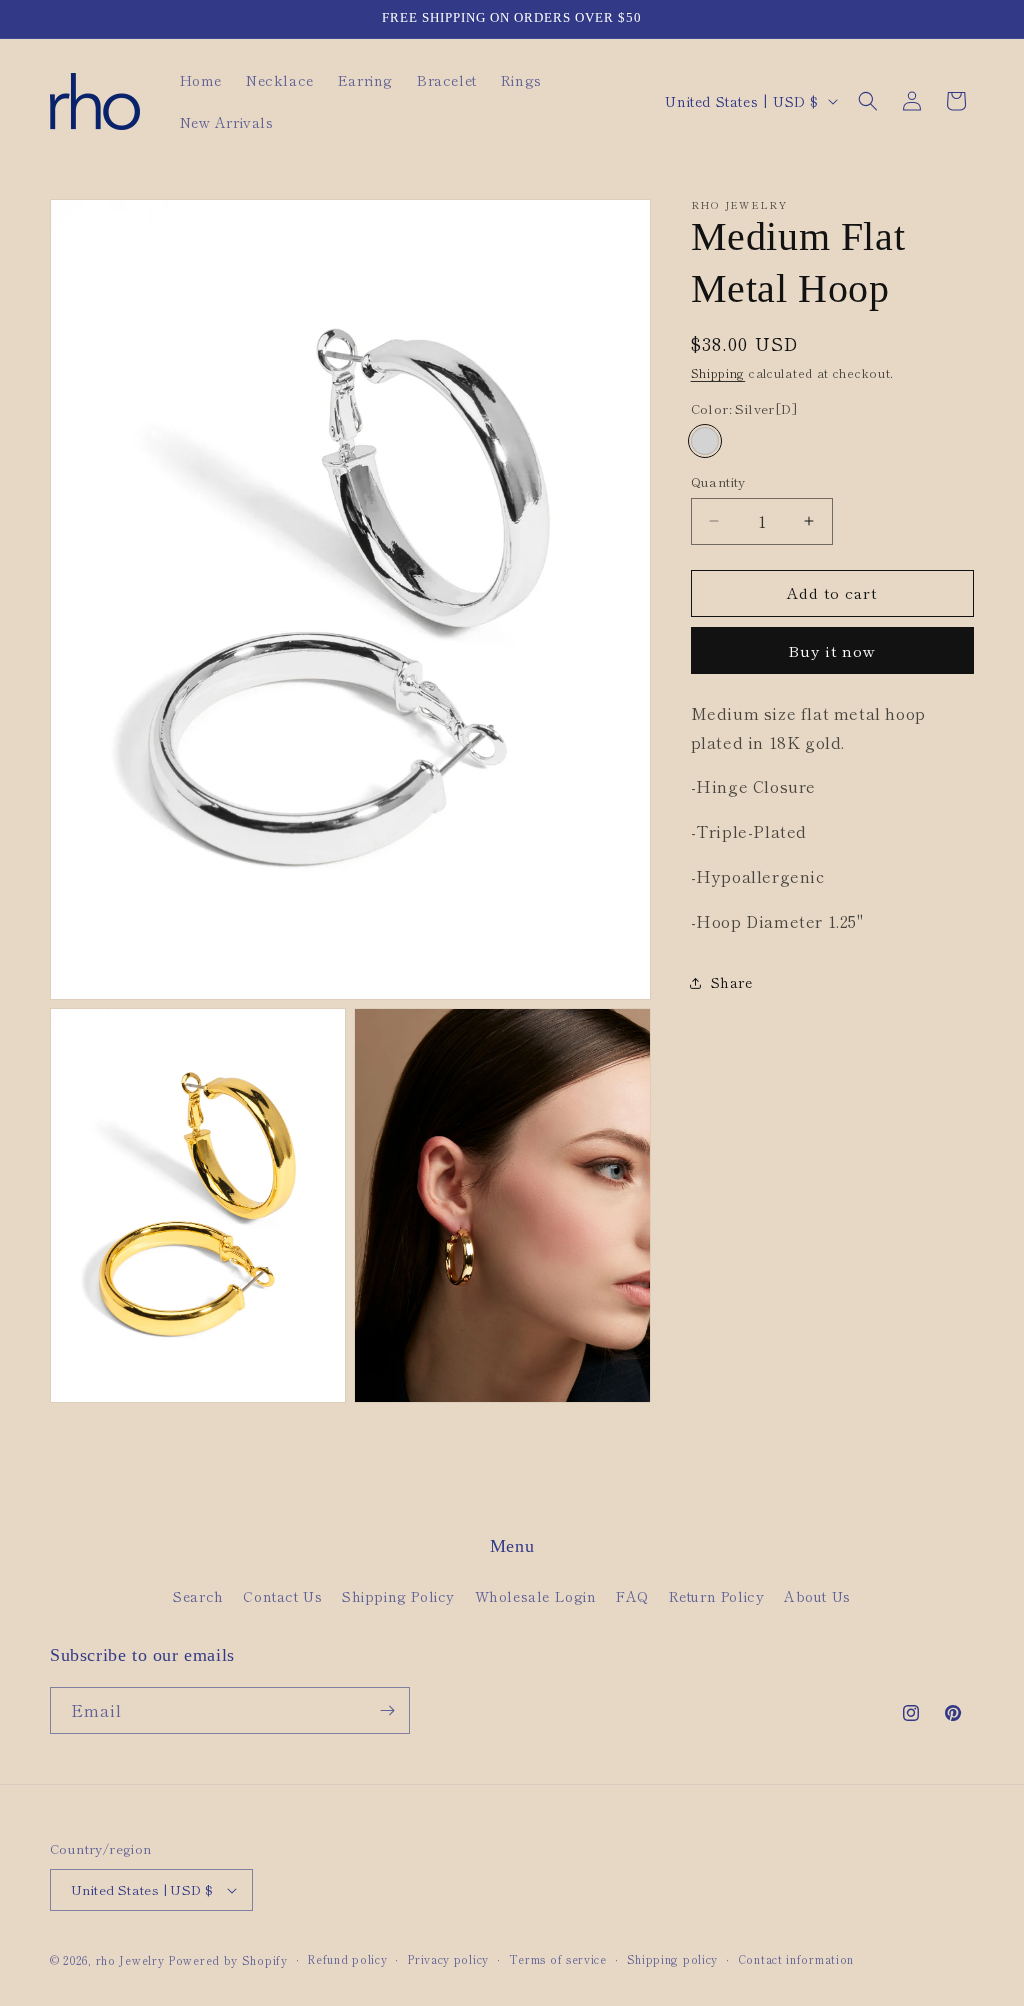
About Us (817, 1596)
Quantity (718, 481)
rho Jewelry (130, 1960)
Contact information (796, 1959)
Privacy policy (448, 1959)
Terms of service (558, 1959)
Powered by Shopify (228, 1960)
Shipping (718, 372)
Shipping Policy (398, 1596)
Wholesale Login (536, 1596)
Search (198, 1596)
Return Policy (717, 1596)
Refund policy (347, 1959)
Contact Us (282, 1596)
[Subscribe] (387, 1710)
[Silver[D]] (705, 441)
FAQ (632, 1596)
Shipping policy (673, 1959)
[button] (868, 101)
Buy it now (832, 650)
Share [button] (732, 982)
